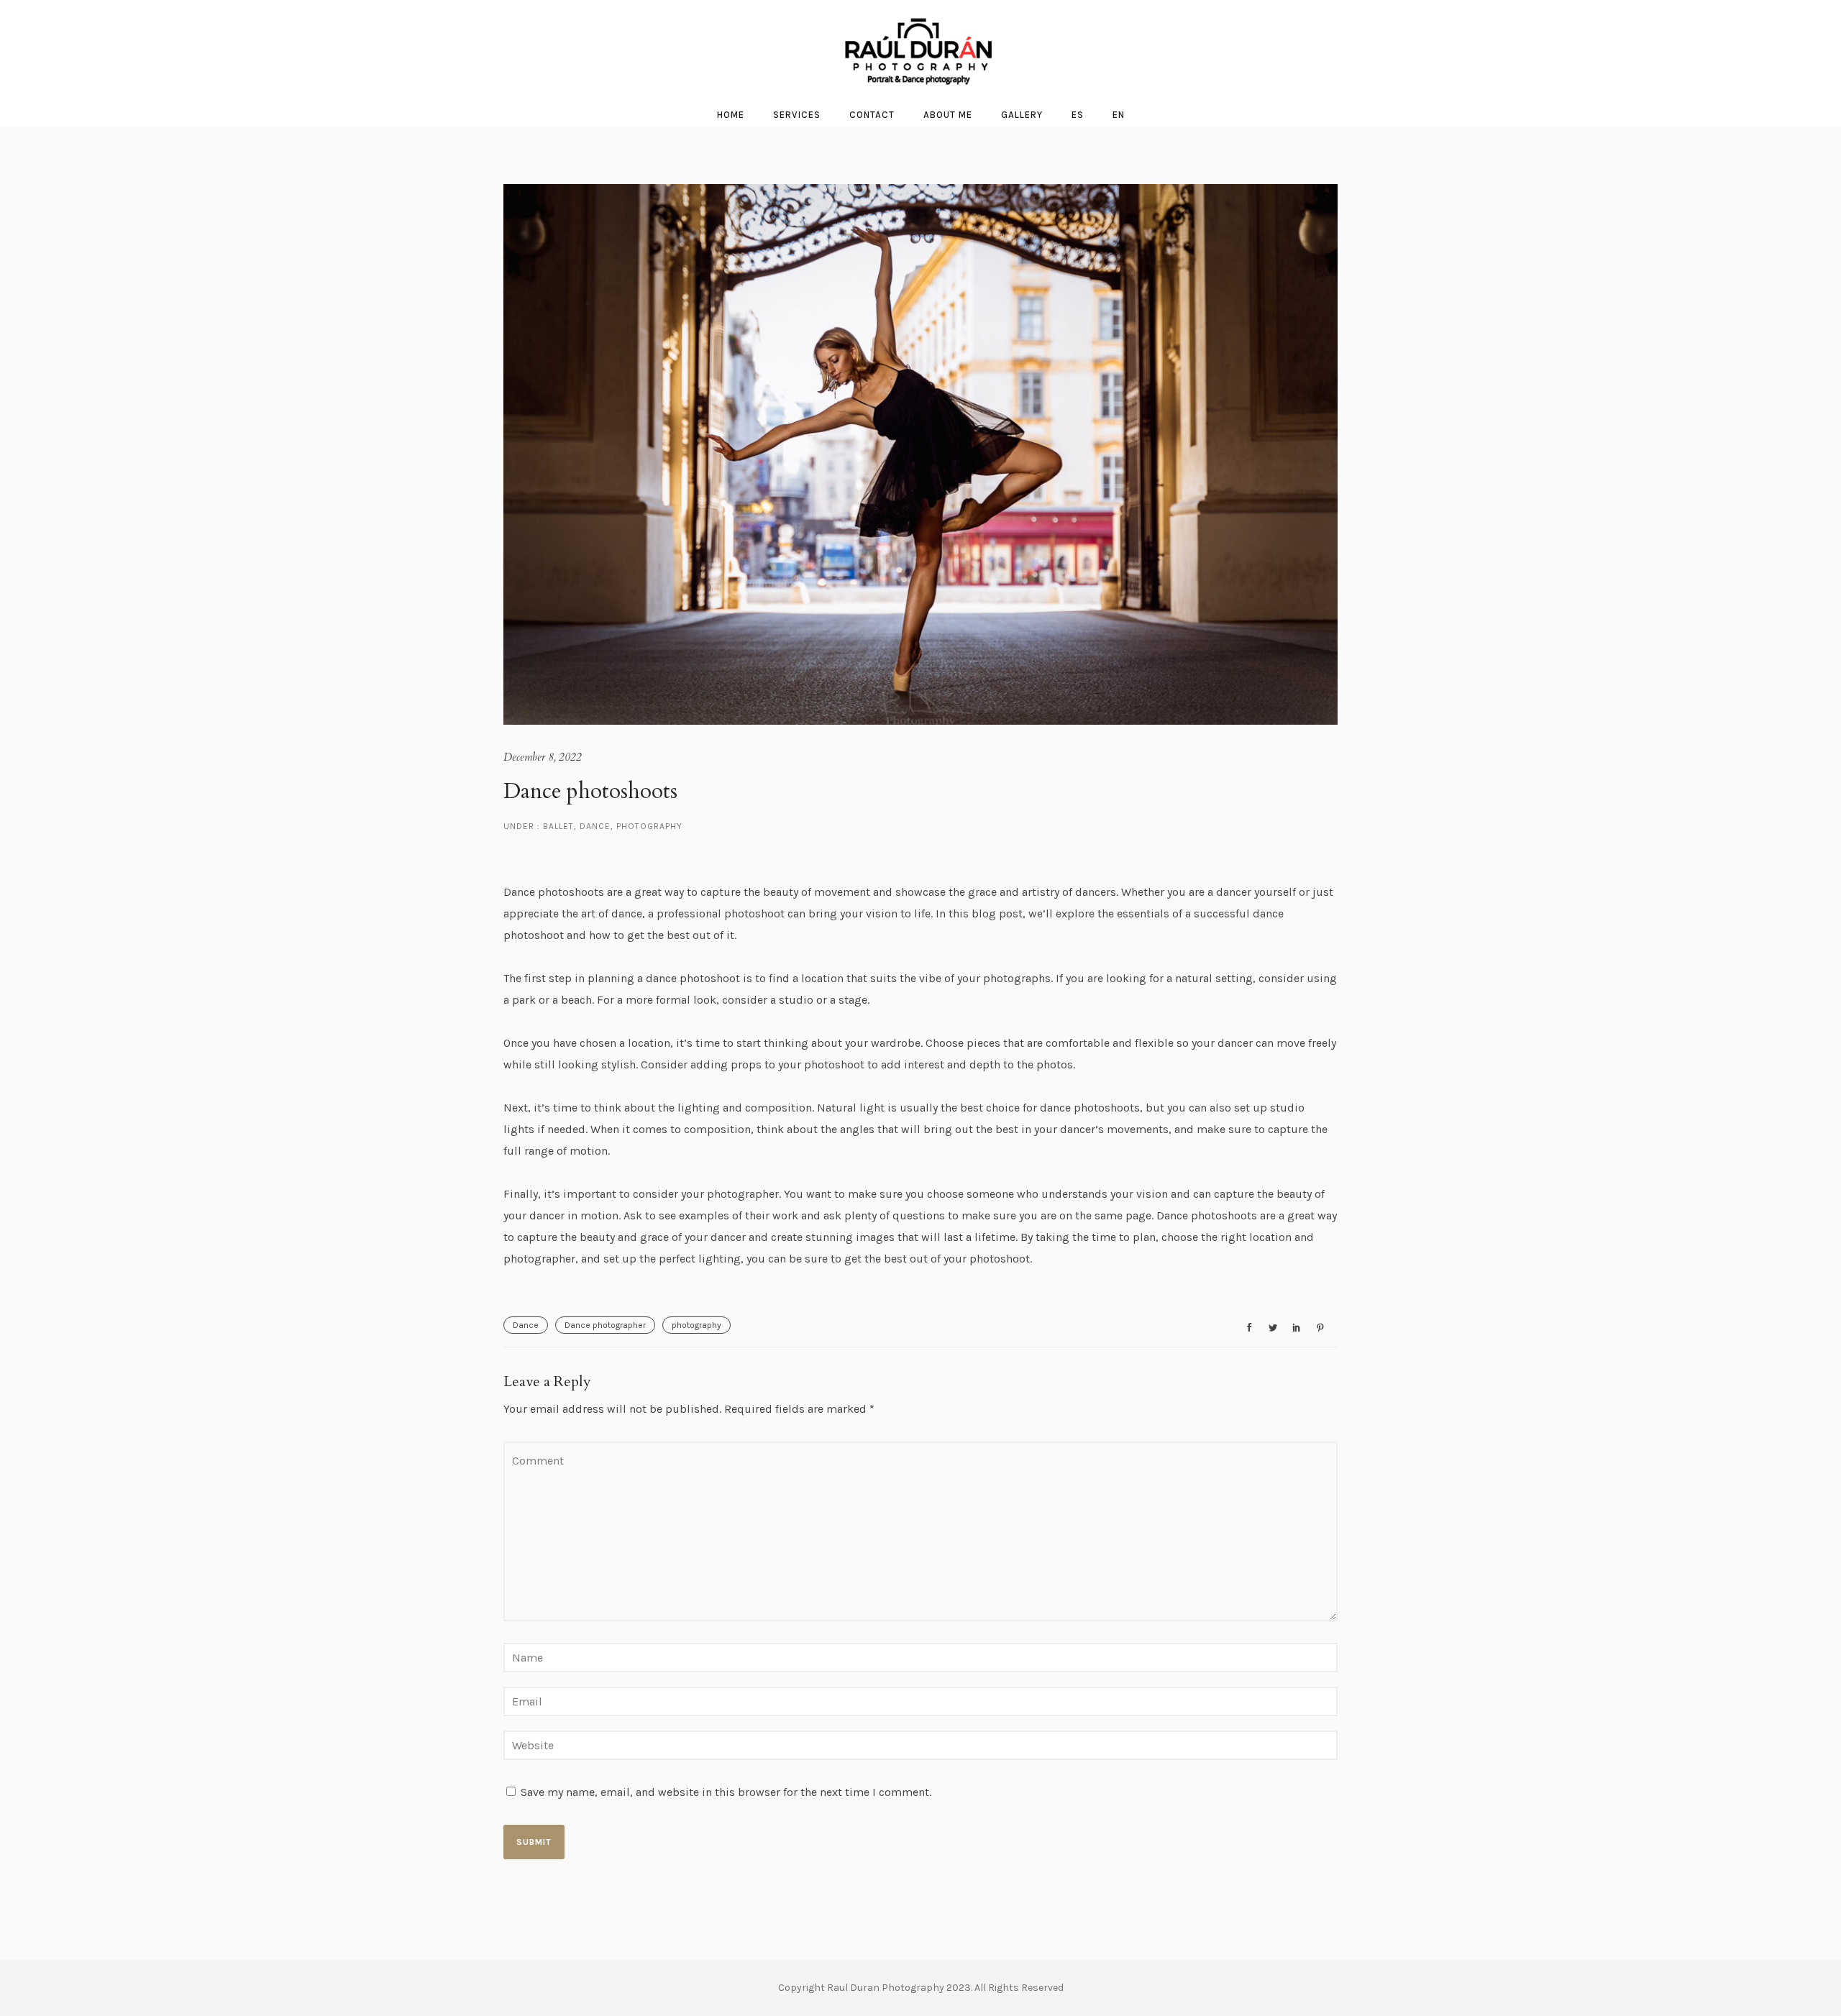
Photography (649, 826)
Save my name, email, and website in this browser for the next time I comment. (726, 1792)
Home (731, 115)
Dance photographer (605, 1325)
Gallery (1022, 115)
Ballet (557, 826)
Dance (595, 826)
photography (696, 1325)
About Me (948, 115)
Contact (872, 115)
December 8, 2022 (543, 757)
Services (797, 115)
